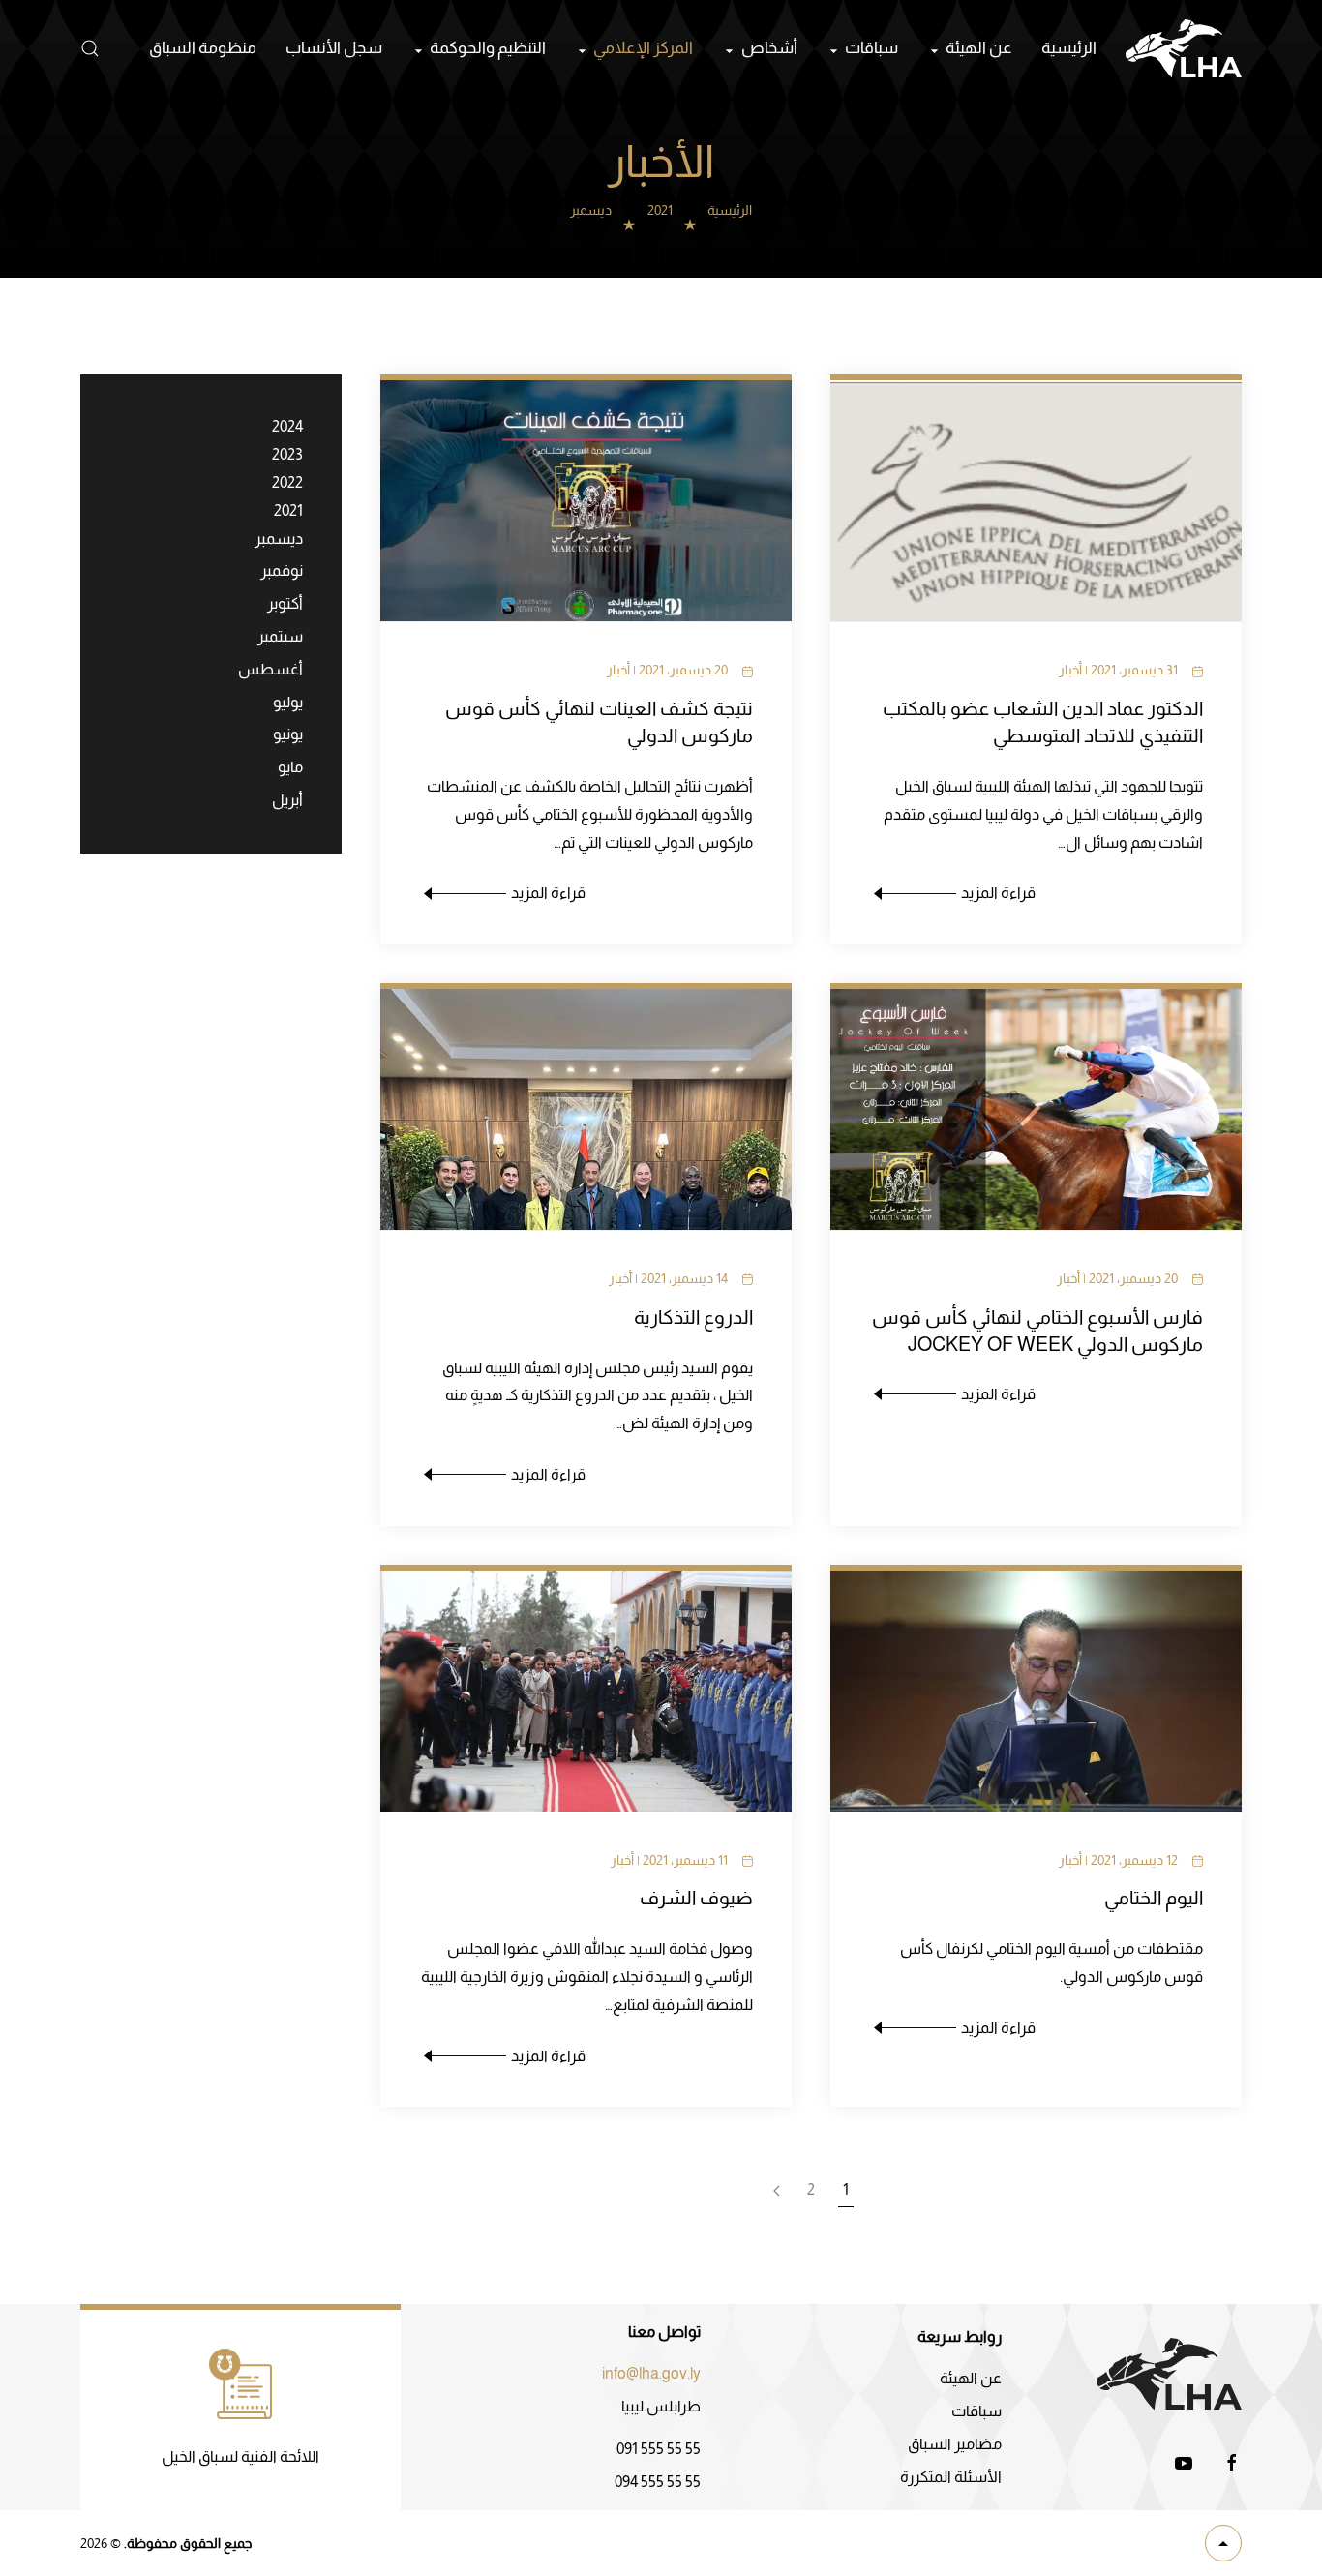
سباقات (976, 2411)
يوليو (288, 702)
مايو (290, 767)
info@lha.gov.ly (651, 2373)
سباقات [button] (871, 48)
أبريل (287, 800)
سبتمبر (280, 636)
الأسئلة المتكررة (951, 2477)
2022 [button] (287, 482)
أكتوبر (285, 603)
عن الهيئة (971, 2378)
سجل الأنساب (334, 48)
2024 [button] (287, 426)
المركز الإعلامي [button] (643, 48)
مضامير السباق (955, 2444)
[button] (90, 48)
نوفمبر (282, 570)
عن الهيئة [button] (979, 48)
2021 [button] (288, 510)
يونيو (288, 734)
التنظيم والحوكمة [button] (488, 48)
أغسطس (270, 669)
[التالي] (776, 2191)
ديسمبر (279, 539)
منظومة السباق (203, 48)
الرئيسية (1069, 48)
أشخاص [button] (769, 48)
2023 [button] (287, 454)
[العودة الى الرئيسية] (1184, 48)
